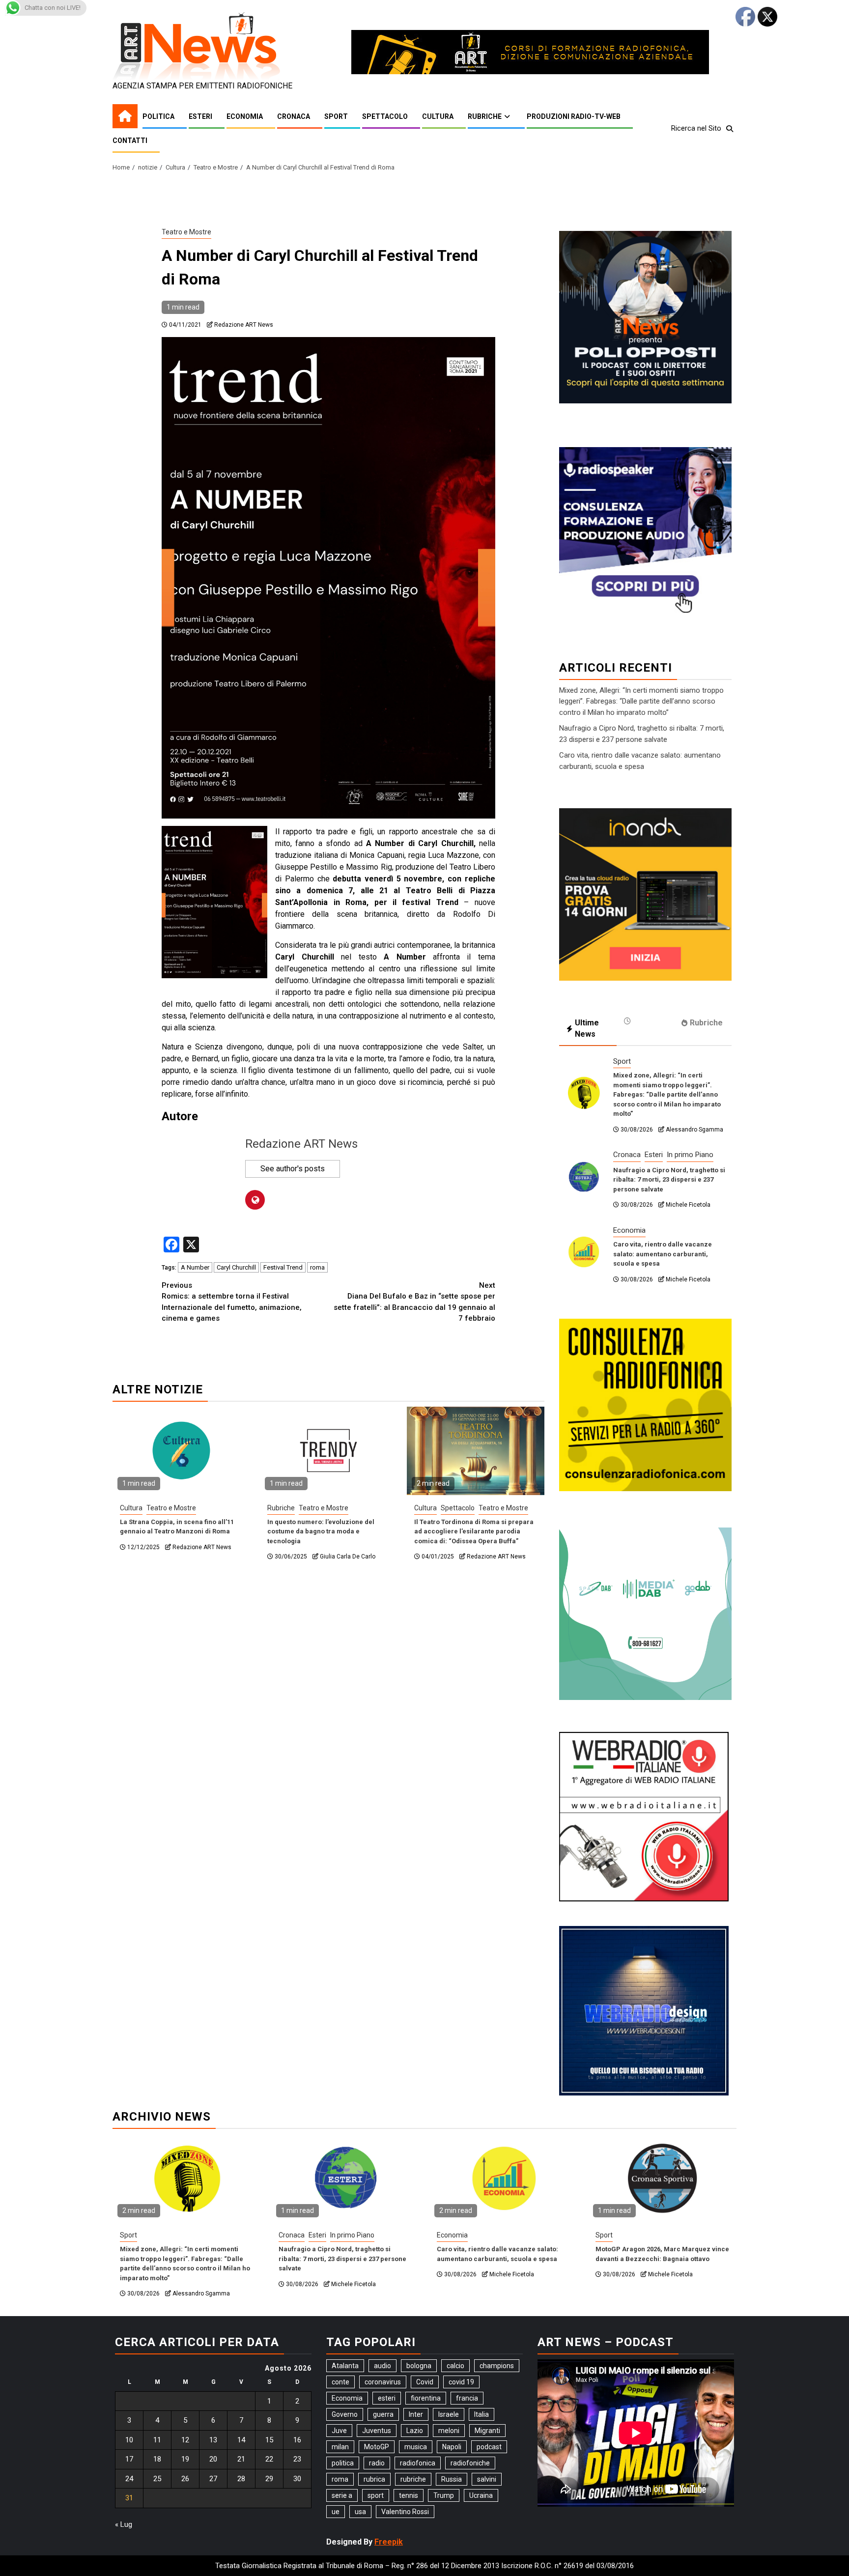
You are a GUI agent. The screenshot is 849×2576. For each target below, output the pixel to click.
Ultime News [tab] (587, 1028)
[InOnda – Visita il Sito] (645, 894)
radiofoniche (470, 2463)
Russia (452, 2479)
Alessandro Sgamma (694, 1130)
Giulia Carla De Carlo (348, 1557)
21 (241, 2459)
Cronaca (294, 116)
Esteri (200, 116)
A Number (195, 1267)
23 (297, 2459)
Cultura (438, 116)
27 (213, 2479)
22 (269, 2459)
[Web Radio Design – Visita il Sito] (644, 2010)
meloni (449, 2431)
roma (317, 1267)
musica (416, 2447)
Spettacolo (385, 116)
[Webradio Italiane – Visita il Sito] (644, 1816)
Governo (345, 2414)
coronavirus (383, 2382)
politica (343, 2463)
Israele (449, 2414)
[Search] (729, 129)
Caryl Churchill (236, 1267)
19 (185, 2459)
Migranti (487, 2431)
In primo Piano (690, 1155)
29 (269, 2479)
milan (340, 2447)
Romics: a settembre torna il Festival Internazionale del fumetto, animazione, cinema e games (232, 1302)
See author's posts (293, 1169)
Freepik (389, 2542)
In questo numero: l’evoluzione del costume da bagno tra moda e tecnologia (321, 1531)
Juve (339, 2431)
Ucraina (481, 2495)
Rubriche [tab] (706, 1023)
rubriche (413, 2479)
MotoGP (377, 2447)
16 (297, 2440)
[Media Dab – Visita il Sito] (645, 1613)
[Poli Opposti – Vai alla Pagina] (645, 316)
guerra (383, 2414)
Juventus (377, 2431)
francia (467, 2398)
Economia (245, 116)
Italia (481, 2414)
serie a (342, 2495)
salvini (487, 2479)
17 (129, 2459)
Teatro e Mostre (186, 232)
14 (241, 2440)
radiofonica (418, 2463)
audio (382, 2366)
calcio (455, 2366)
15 (269, 2440)
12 (185, 2440)
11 (157, 2440)
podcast (489, 2447)
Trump (444, 2495)
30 (297, 2479)
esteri (387, 2398)
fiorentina (426, 2398)
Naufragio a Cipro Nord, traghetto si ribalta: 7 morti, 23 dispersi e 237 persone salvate (669, 1180)
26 (185, 2479)
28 (241, 2479)
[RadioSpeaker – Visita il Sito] (645, 532)
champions (497, 2366)
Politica (158, 116)
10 (129, 2440)
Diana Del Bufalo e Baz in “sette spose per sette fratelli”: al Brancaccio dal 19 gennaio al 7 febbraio (414, 1302)
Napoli (452, 2447)
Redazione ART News (244, 325)
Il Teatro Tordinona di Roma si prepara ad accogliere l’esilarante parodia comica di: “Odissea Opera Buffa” (474, 1531)
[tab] (645, 1021)
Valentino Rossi (405, 2512)
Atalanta (345, 2366)
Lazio (415, 2431)
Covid (425, 2382)
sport (376, 2495)
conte (340, 2382)
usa (360, 2512)
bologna (419, 2366)
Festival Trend (283, 1267)
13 (213, 2440)
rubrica (374, 2479)
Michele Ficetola (688, 1205)
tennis (409, 2495)
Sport (336, 116)
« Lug (124, 2524)
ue (336, 2512)
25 (157, 2479)
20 (213, 2459)
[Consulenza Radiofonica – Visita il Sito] (645, 1405)
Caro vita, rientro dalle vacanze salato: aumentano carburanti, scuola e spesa (663, 1254)
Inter (416, 2414)
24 (129, 2479)
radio (377, 2463)
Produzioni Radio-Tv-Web (574, 116)
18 (157, 2459)
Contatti (130, 141)
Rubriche (485, 116)
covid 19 (461, 2382)
